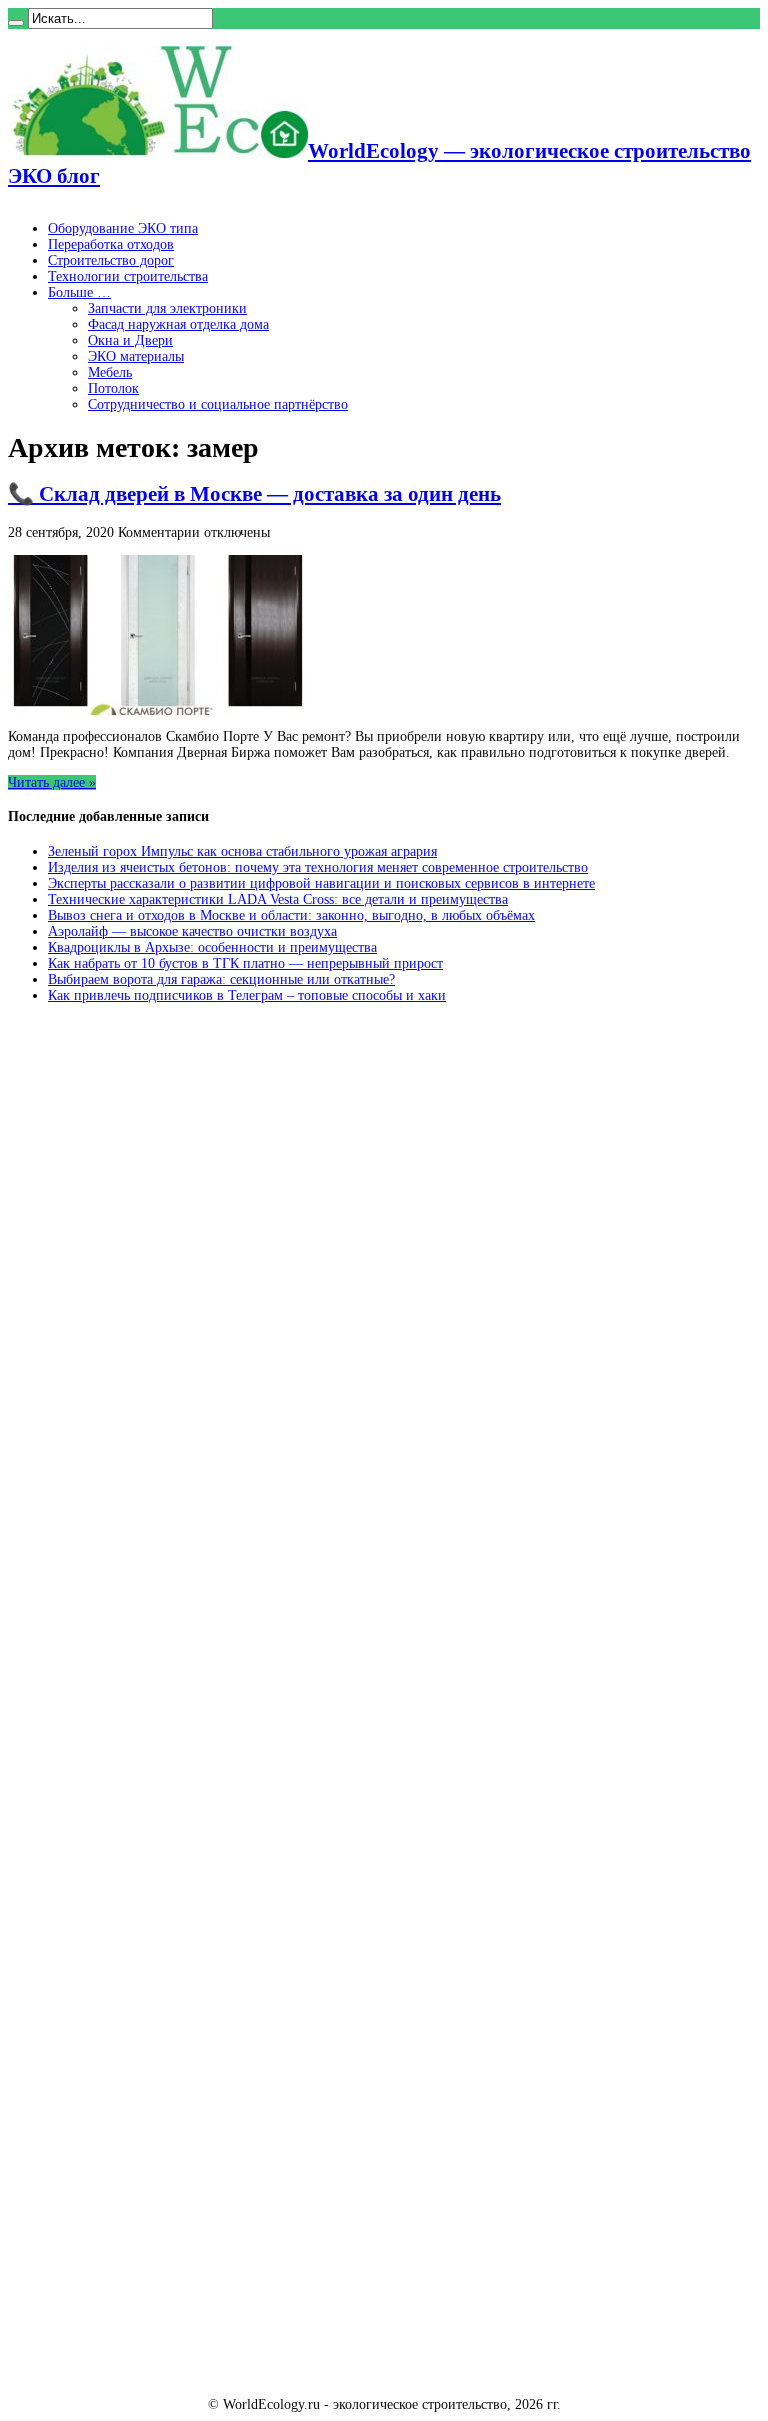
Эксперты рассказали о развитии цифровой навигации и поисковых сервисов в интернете (321, 883)
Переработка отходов (111, 244)
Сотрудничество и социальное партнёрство (218, 404)
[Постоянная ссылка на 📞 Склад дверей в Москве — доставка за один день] (158, 710)
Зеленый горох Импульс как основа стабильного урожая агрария (242, 851)
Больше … (79, 292)
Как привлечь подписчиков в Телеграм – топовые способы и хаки (247, 995)
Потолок (113, 388)
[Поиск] (16, 23)
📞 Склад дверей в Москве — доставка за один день (254, 494)
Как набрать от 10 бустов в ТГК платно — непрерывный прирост (245, 963)
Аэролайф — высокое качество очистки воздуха (192, 931)
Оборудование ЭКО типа (123, 228)
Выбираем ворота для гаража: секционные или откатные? (221, 979)
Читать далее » (52, 782)
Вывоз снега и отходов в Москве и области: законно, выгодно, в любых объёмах (291, 915)
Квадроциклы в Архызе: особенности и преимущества (212, 947)
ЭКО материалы (136, 356)
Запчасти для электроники (167, 308)
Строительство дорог (111, 260)
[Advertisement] (158, 1323)
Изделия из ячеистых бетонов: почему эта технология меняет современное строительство (318, 867)
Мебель (110, 372)
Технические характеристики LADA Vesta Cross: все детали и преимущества (278, 899)
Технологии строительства (128, 276)
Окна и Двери (130, 340)
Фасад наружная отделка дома (178, 324)
